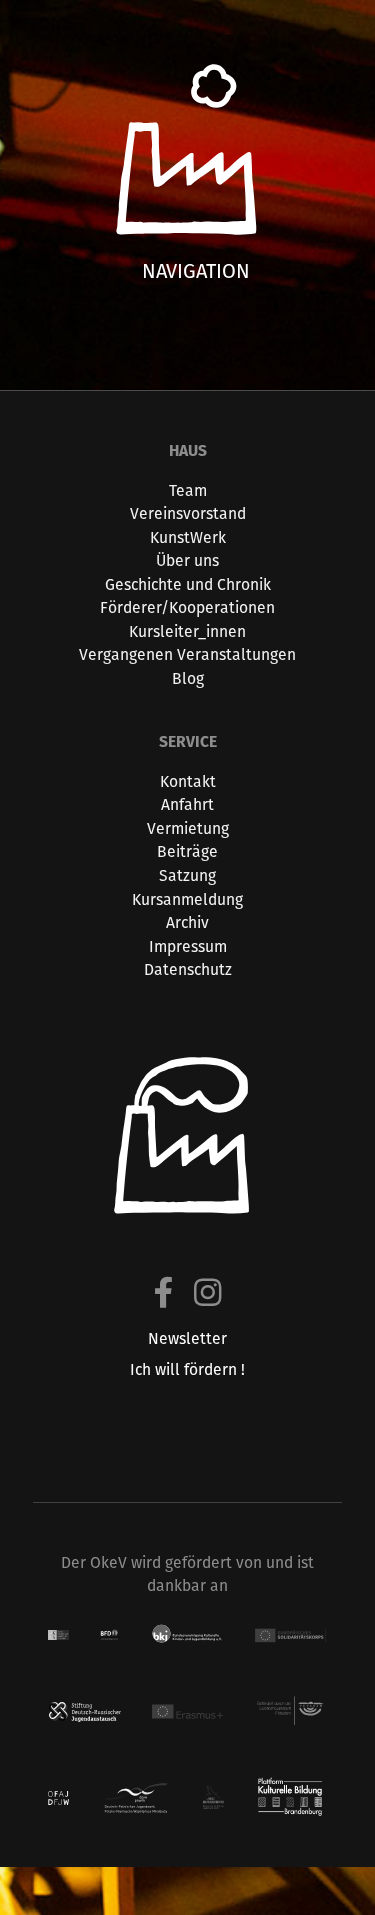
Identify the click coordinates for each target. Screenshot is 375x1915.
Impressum (188, 946)
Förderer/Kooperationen (187, 607)
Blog (188, 678)
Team (188, 490)
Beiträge (187, 851)
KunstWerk (188, 537)
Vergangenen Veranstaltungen (187, 654)
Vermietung (188, 828)
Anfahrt (187, 804)
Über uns (187, 560)
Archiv (187, 922)
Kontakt (188, 781)
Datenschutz (188, 969)
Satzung (187, 875)
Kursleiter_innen (187, 631)
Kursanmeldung (187, 899)
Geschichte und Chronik (188, 584)
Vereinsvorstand (188, 513)
